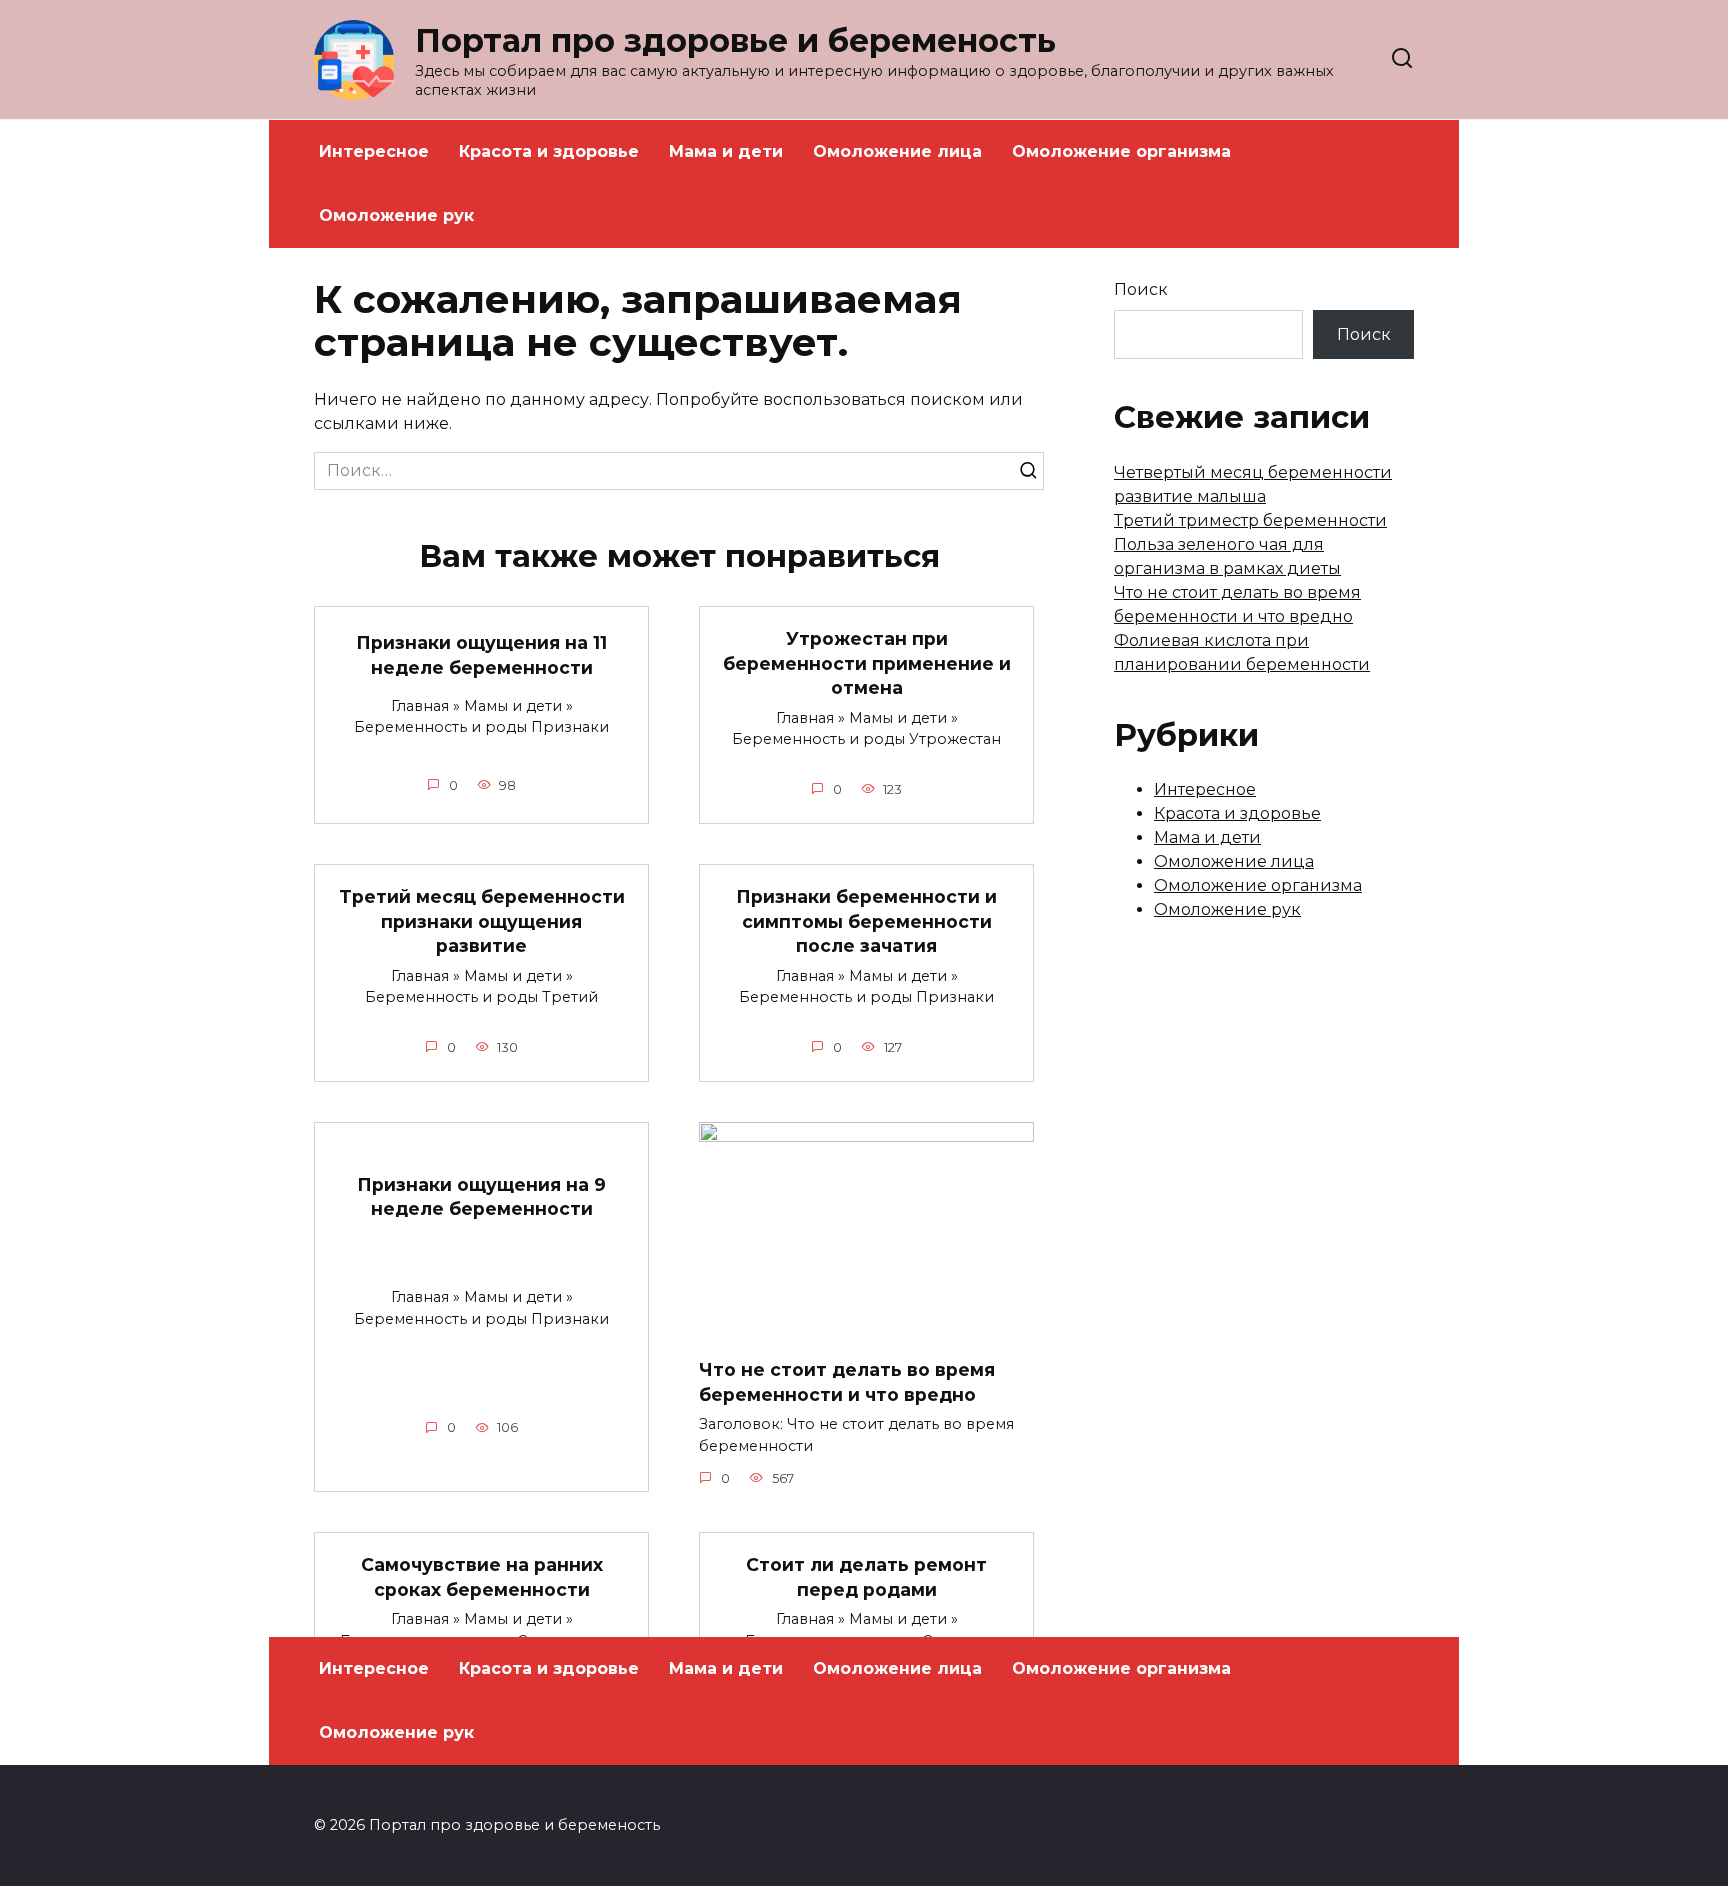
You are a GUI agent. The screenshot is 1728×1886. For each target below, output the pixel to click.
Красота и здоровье (549, 151)
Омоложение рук (396, 215)
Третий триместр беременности (1250, 520)
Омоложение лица (897, 151)
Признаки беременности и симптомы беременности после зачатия (866, 921)
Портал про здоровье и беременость (735, 40)
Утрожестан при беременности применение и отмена (867, 663)
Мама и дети (726, 151)
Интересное (374, 151)
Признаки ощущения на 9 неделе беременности (481, 1196)
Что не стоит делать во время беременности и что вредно (847, 1382)
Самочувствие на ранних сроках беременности (482, 1577)
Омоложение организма (1121, 151)
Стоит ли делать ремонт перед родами (866, 1577)
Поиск (1141, 289)
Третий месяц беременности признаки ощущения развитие (482, 921)
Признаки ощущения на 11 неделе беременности (481, 655)
